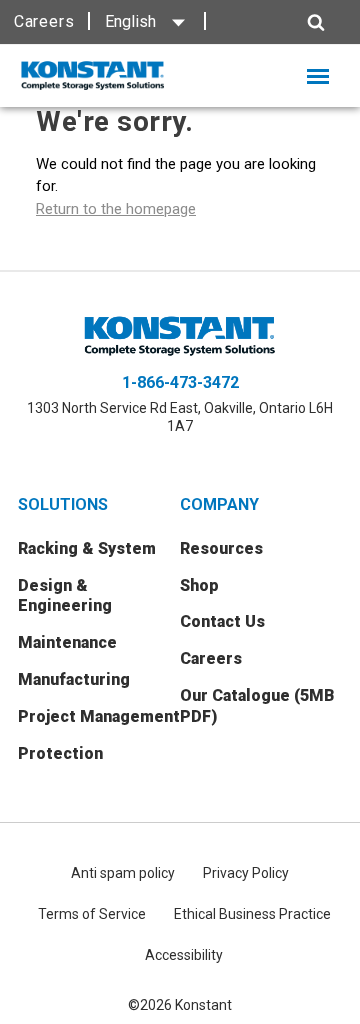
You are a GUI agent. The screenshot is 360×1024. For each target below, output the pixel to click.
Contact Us (222, 621)
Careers (44, 21)
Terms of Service (92, 914)
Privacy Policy (246, 873)
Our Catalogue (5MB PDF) (257, 706)
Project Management (99, 716)
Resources (221, 548)
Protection (60, 753)
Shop (199, 585)
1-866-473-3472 (180, 382)
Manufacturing (74, 679)
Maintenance (67, 642)
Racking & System (87, 548)
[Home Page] (93, 75)
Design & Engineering (65, 596)
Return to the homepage (116, 209)
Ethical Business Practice (252, 914)
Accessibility (184, 955)
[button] (276, 22)
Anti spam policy (123, 873)
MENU (331, 76)
